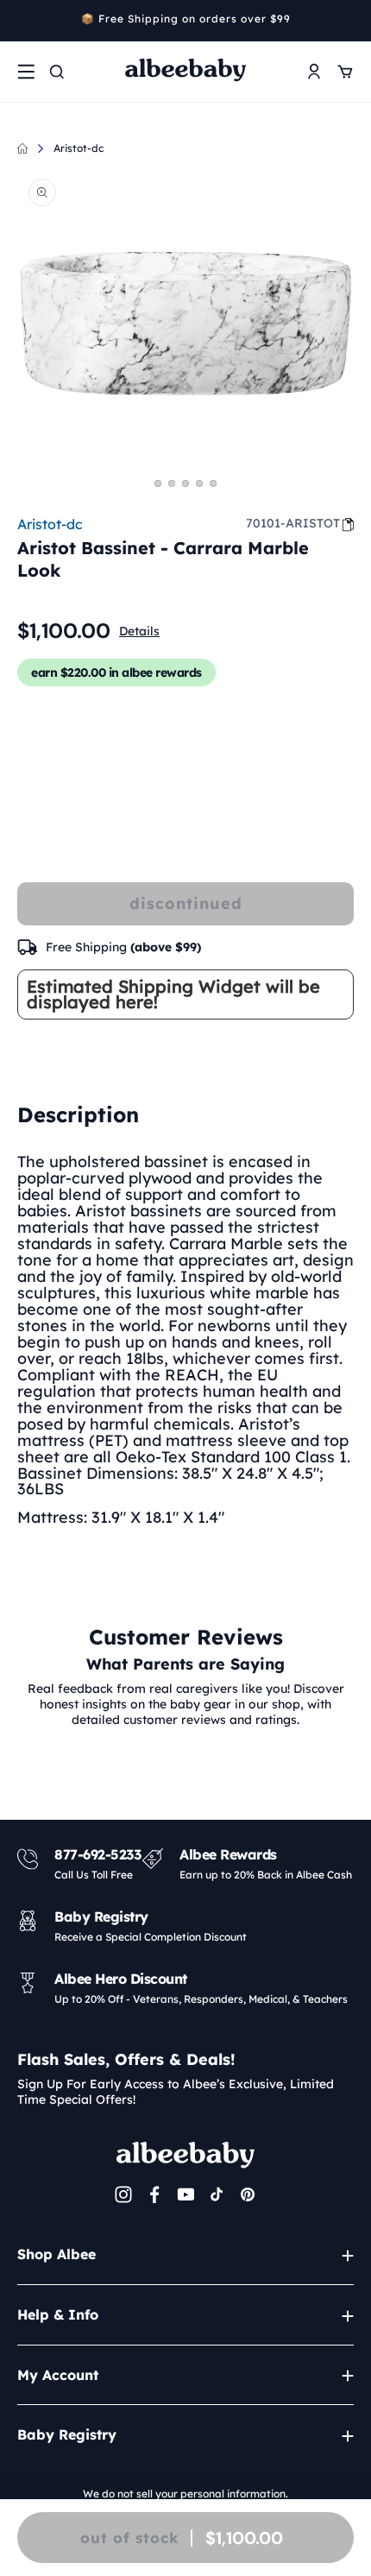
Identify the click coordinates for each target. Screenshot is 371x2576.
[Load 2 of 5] (172, 483)
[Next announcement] (348, 21)
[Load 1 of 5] (158, 483)
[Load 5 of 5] (213, 483)
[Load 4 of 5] (199, 483)
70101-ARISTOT (293, 523)
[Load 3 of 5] (185, 483)
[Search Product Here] (57, 72)
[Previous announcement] (23, 21)
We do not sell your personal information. (185, 2494)
